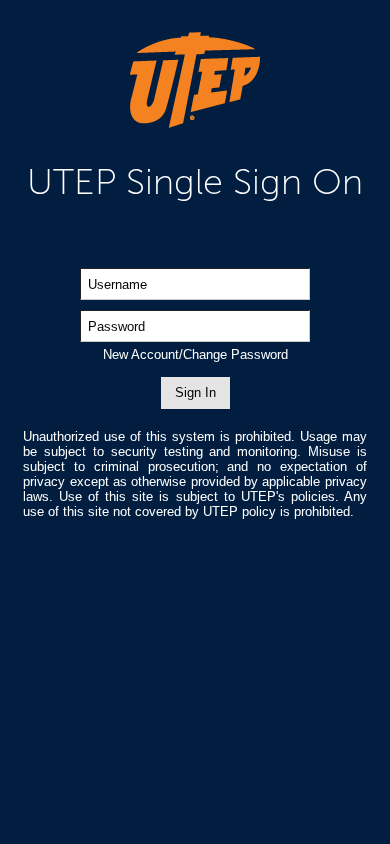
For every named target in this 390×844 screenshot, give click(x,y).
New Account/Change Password (195, 354)
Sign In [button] (195, 392)
